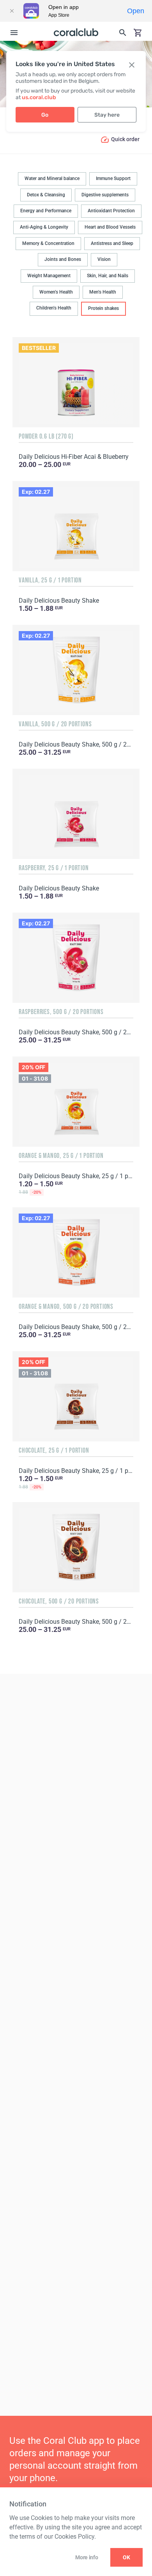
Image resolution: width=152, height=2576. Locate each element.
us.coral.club (39, 97)
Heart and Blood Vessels (110, 227)
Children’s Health (54, 308)
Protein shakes (103, 308)
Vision (104, 259)
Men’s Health (103, 292)
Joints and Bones (63, 259)
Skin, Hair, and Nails (108, 276)
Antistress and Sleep (112, 243)
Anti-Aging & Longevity (44, 227)
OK (126, 2557)
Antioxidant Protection (111, 211)
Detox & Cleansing (46, 195)
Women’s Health (56, 292)
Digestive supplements (105, 195)
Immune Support (113, 178)
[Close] (12, 11)
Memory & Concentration (48, 243)
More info (87, 2557)
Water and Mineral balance (52, 178)
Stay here (107, 115)
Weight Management (49, 276)
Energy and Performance (46, 211)
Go (45, 115)
